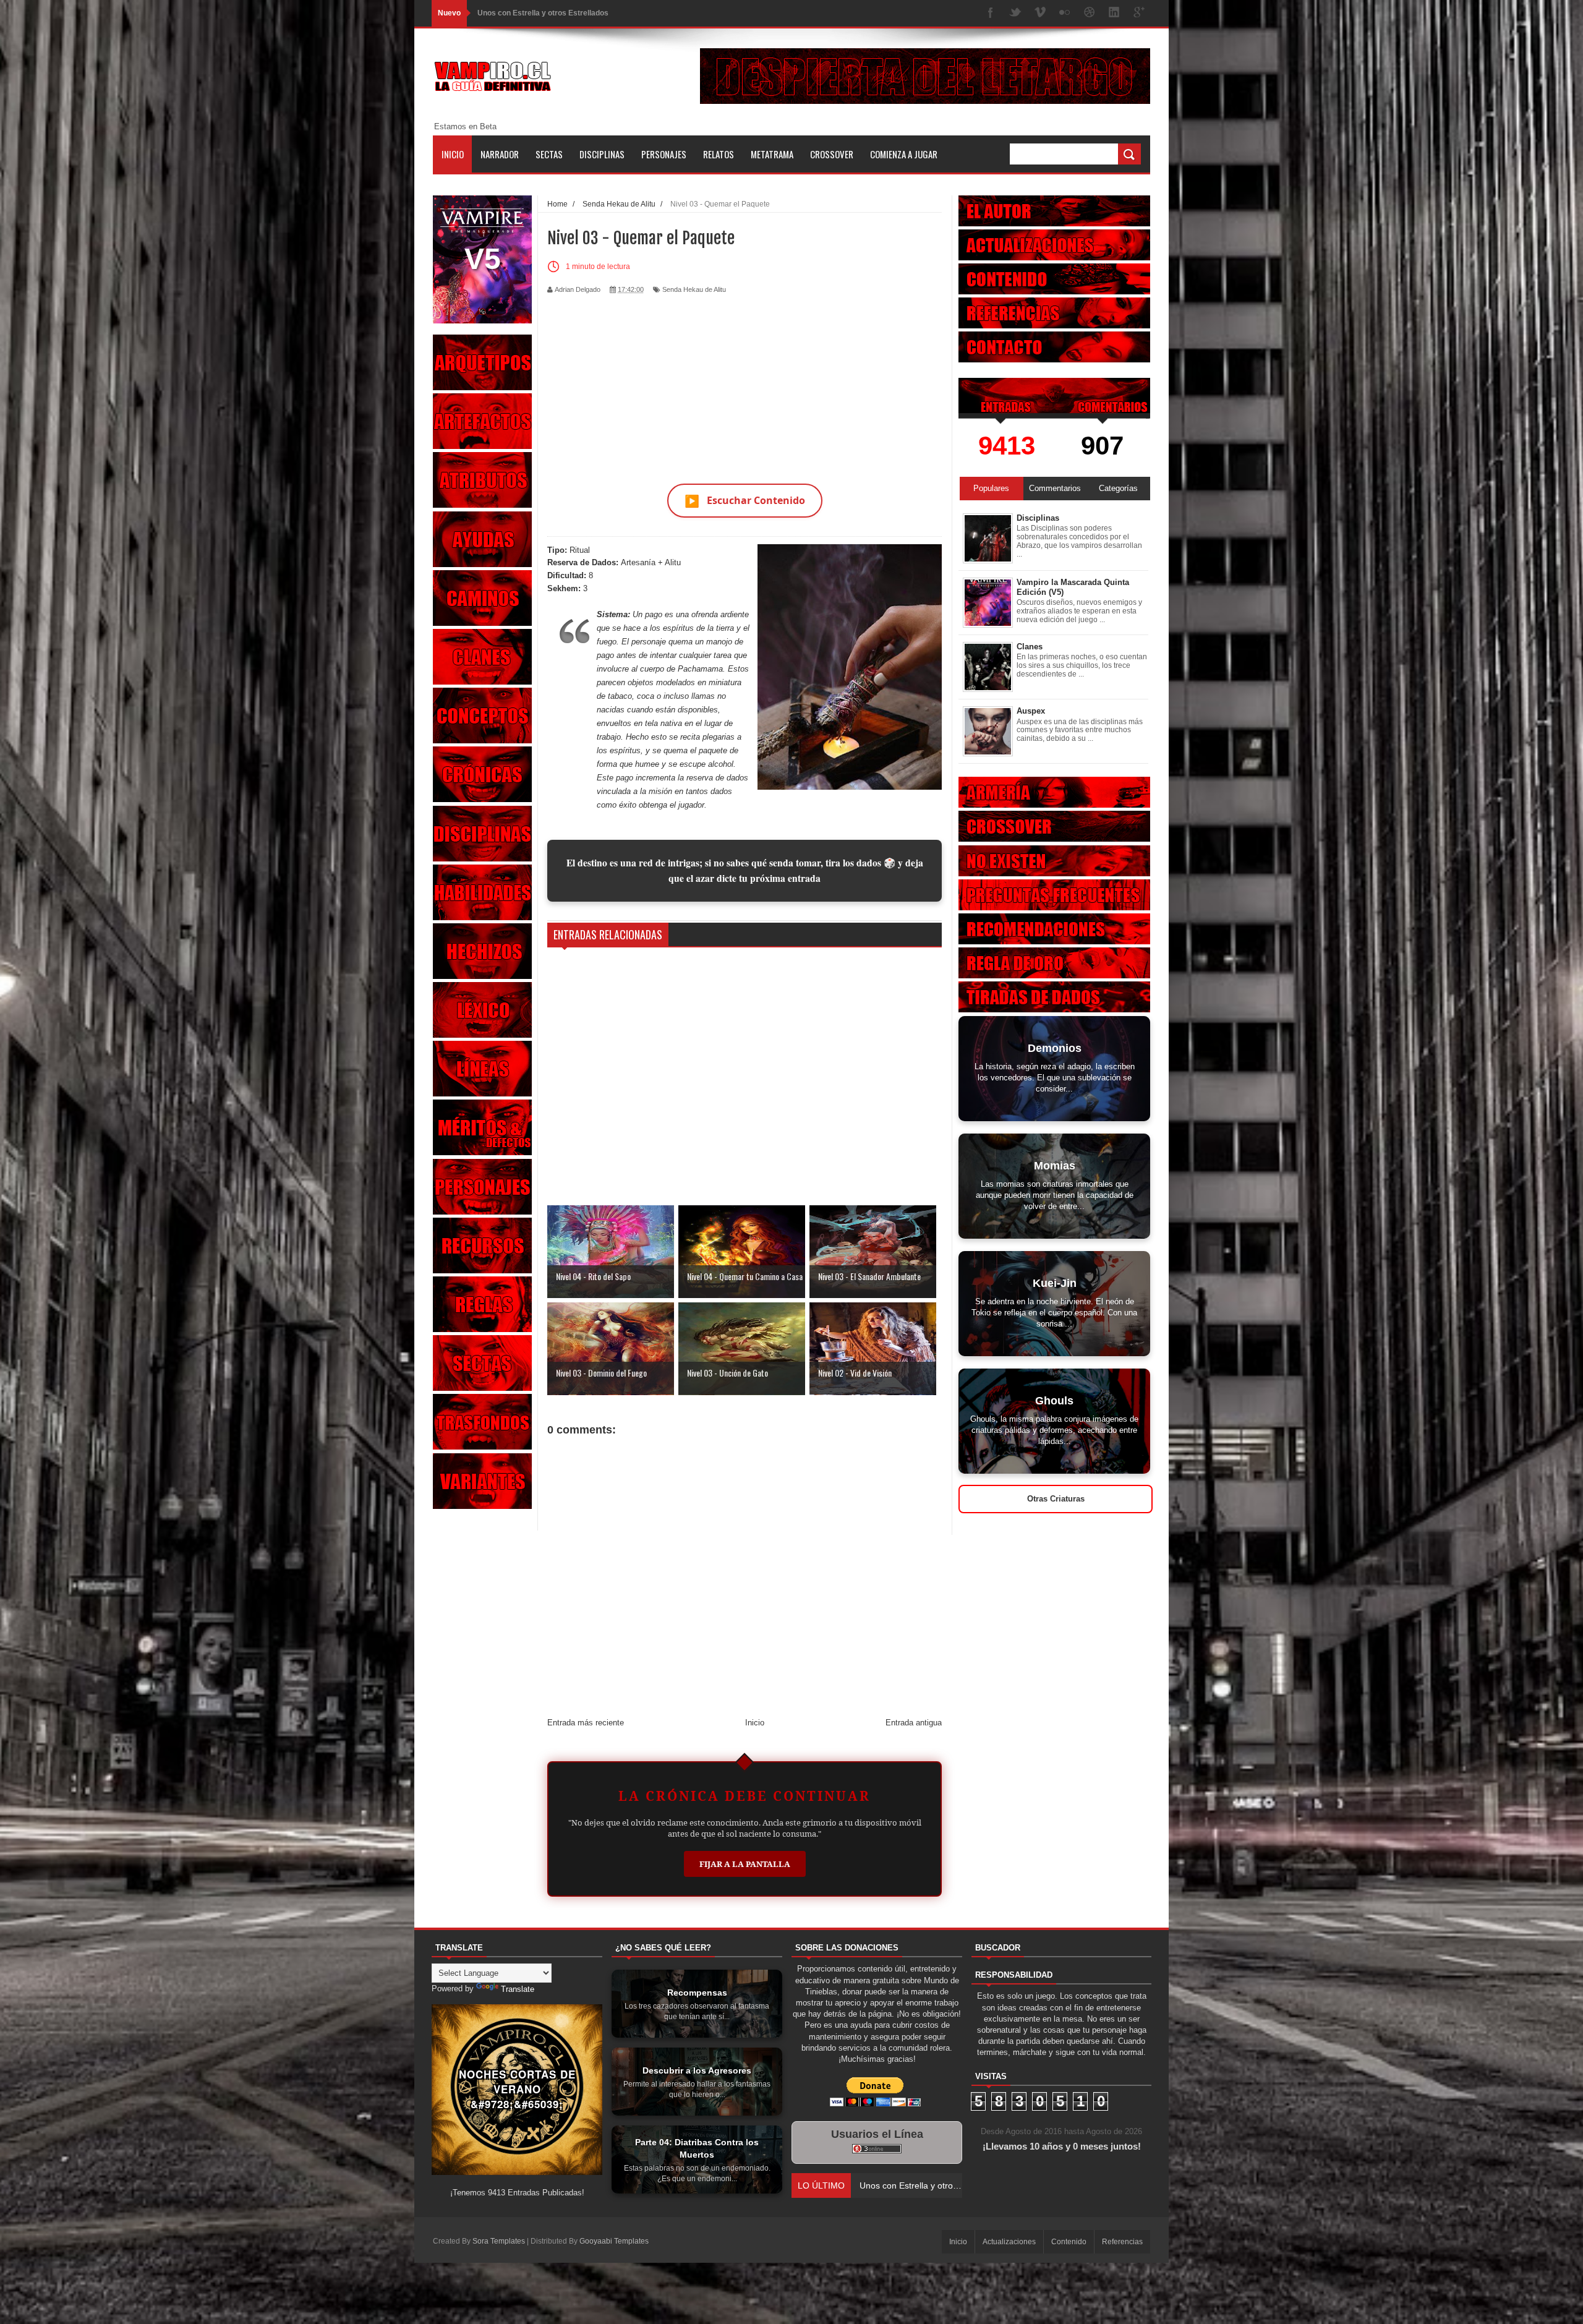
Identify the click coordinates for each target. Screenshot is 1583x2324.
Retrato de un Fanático (517, 13)
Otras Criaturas (1056, 1499)
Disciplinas (602, 154)
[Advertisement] (745, 382)
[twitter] (1015, 13)
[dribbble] (1090, 13)
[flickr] (1065, 13)
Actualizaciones (1009, 2242)
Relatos (719, 154)
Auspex (1031, 711)
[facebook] (991, 13)
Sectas (549, 154)
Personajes (664, 154)
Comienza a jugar (904, 154)
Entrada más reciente (586, 1723)
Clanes (1030, 647)
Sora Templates (499, 2241)
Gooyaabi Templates (614, 2241)
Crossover (832, 154)
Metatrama (772, 154)
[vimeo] (1040, 13)
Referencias (1122, 2242)
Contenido (1069, 2242)
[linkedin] (1114, 13)
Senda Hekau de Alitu (694, 289)
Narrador (500, 154)
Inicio (453, 154)
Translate (518, 1989)
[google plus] (1139, 13)
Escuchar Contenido (745, 501)
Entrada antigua (914, 1723)
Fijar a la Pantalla (745, 1864)
